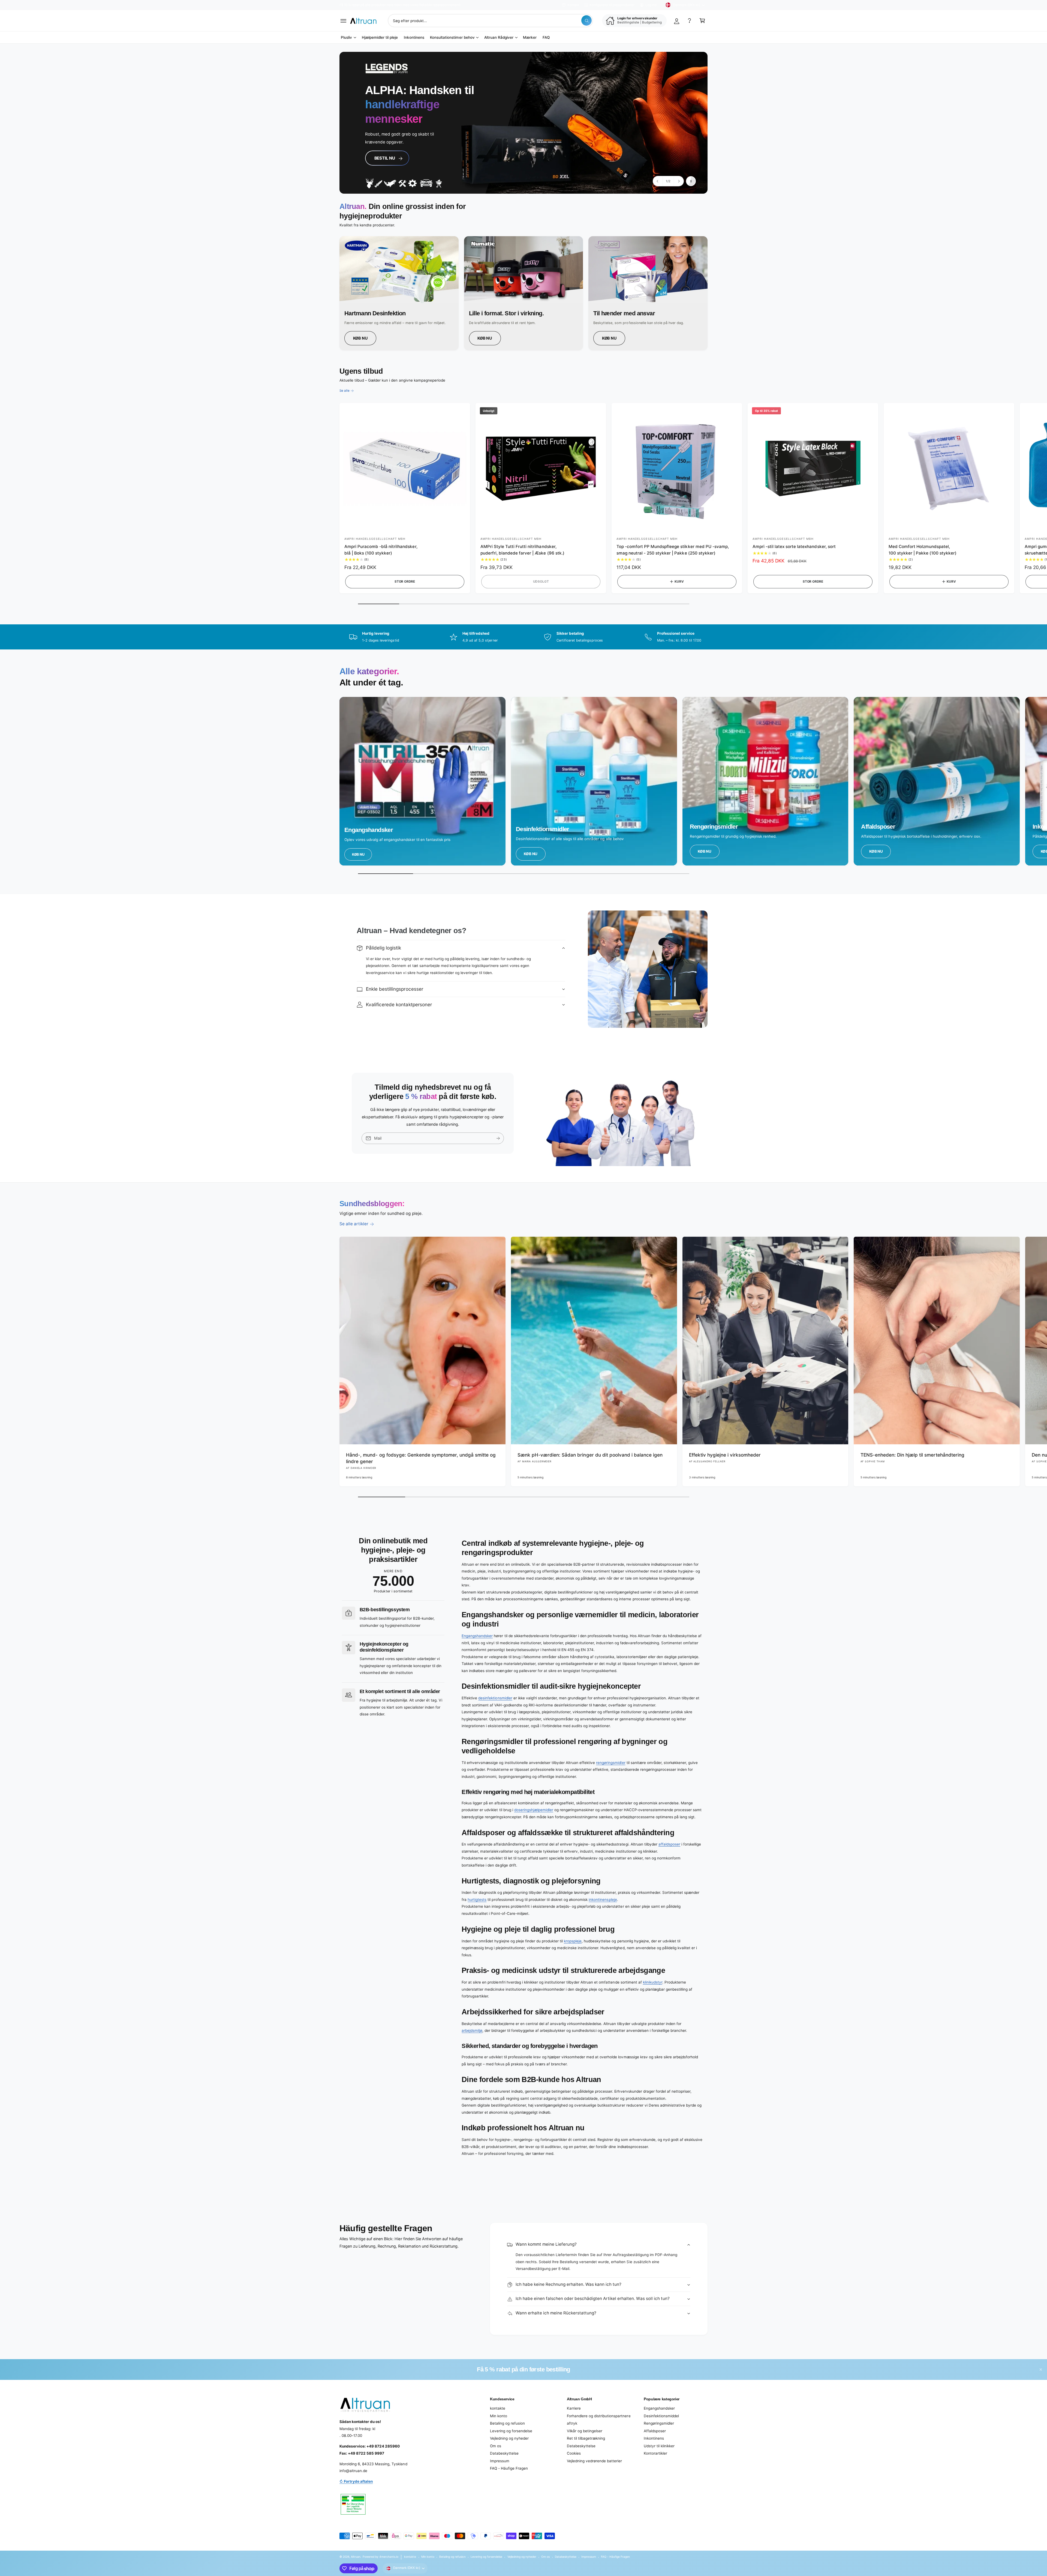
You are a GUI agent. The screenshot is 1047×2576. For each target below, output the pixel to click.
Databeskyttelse (504, 2453)
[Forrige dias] (658, 181)
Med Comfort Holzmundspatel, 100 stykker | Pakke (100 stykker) (923, 550)
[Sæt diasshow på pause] (691, 181)
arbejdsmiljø (472, 2030)
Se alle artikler (354, 1224)
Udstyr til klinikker (659, 2446)
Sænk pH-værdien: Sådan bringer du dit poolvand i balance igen (590, 1455)
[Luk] (1041, 2369)
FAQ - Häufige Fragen (509, 2468)
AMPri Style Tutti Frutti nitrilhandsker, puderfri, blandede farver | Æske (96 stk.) (522, 550)
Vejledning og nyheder (509, 2438)
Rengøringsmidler (659, 2423)
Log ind (651, 5)
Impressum (500, 2461)
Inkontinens (654, 2438)
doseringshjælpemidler (534, 1810)
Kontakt (573, 5)
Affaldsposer (655, 2431)
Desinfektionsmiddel (661, 2416)
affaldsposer (669, 1844)
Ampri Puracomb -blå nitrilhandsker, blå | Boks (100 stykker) (381, 550)
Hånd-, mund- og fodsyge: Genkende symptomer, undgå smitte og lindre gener (421, 1458)
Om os (496, 2446)
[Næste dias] (679, 181)
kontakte (498, 2408)
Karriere (574, 2408)
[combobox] (490, 21)
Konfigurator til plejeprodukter (612, 5)
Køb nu (360, 338)
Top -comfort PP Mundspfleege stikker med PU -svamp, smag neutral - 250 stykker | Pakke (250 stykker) (673, 550)
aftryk (572, 2423)
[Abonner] (498, 1138)
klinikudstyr (653, 1982)
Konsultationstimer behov (452, 37)
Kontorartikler (655, 2453)
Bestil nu (383, 153)
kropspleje (573, 1941)
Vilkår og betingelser (585, 2431)
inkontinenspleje (603, 1900)
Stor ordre (405, 582)
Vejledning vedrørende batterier (594, 2461)
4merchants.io (389, 2557)
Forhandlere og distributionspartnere (599, 2416)
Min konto (499, 2416)
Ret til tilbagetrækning (586, 2438)
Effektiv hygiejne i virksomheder (725, 1455)
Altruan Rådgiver (499, 37)
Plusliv (346, 37)
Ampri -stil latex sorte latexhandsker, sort (794, 546)
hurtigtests (477, 1900)
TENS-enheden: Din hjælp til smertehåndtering (913, 1455)
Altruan (356, 2557)
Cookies (574, 2453)
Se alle (345, 391)
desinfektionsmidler (495, 1698)
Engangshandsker (477, 1636)
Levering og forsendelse (511, 2431)
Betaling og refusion (507, 2423)
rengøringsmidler (611, 1763)
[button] (343, 21)
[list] (523, 293)
